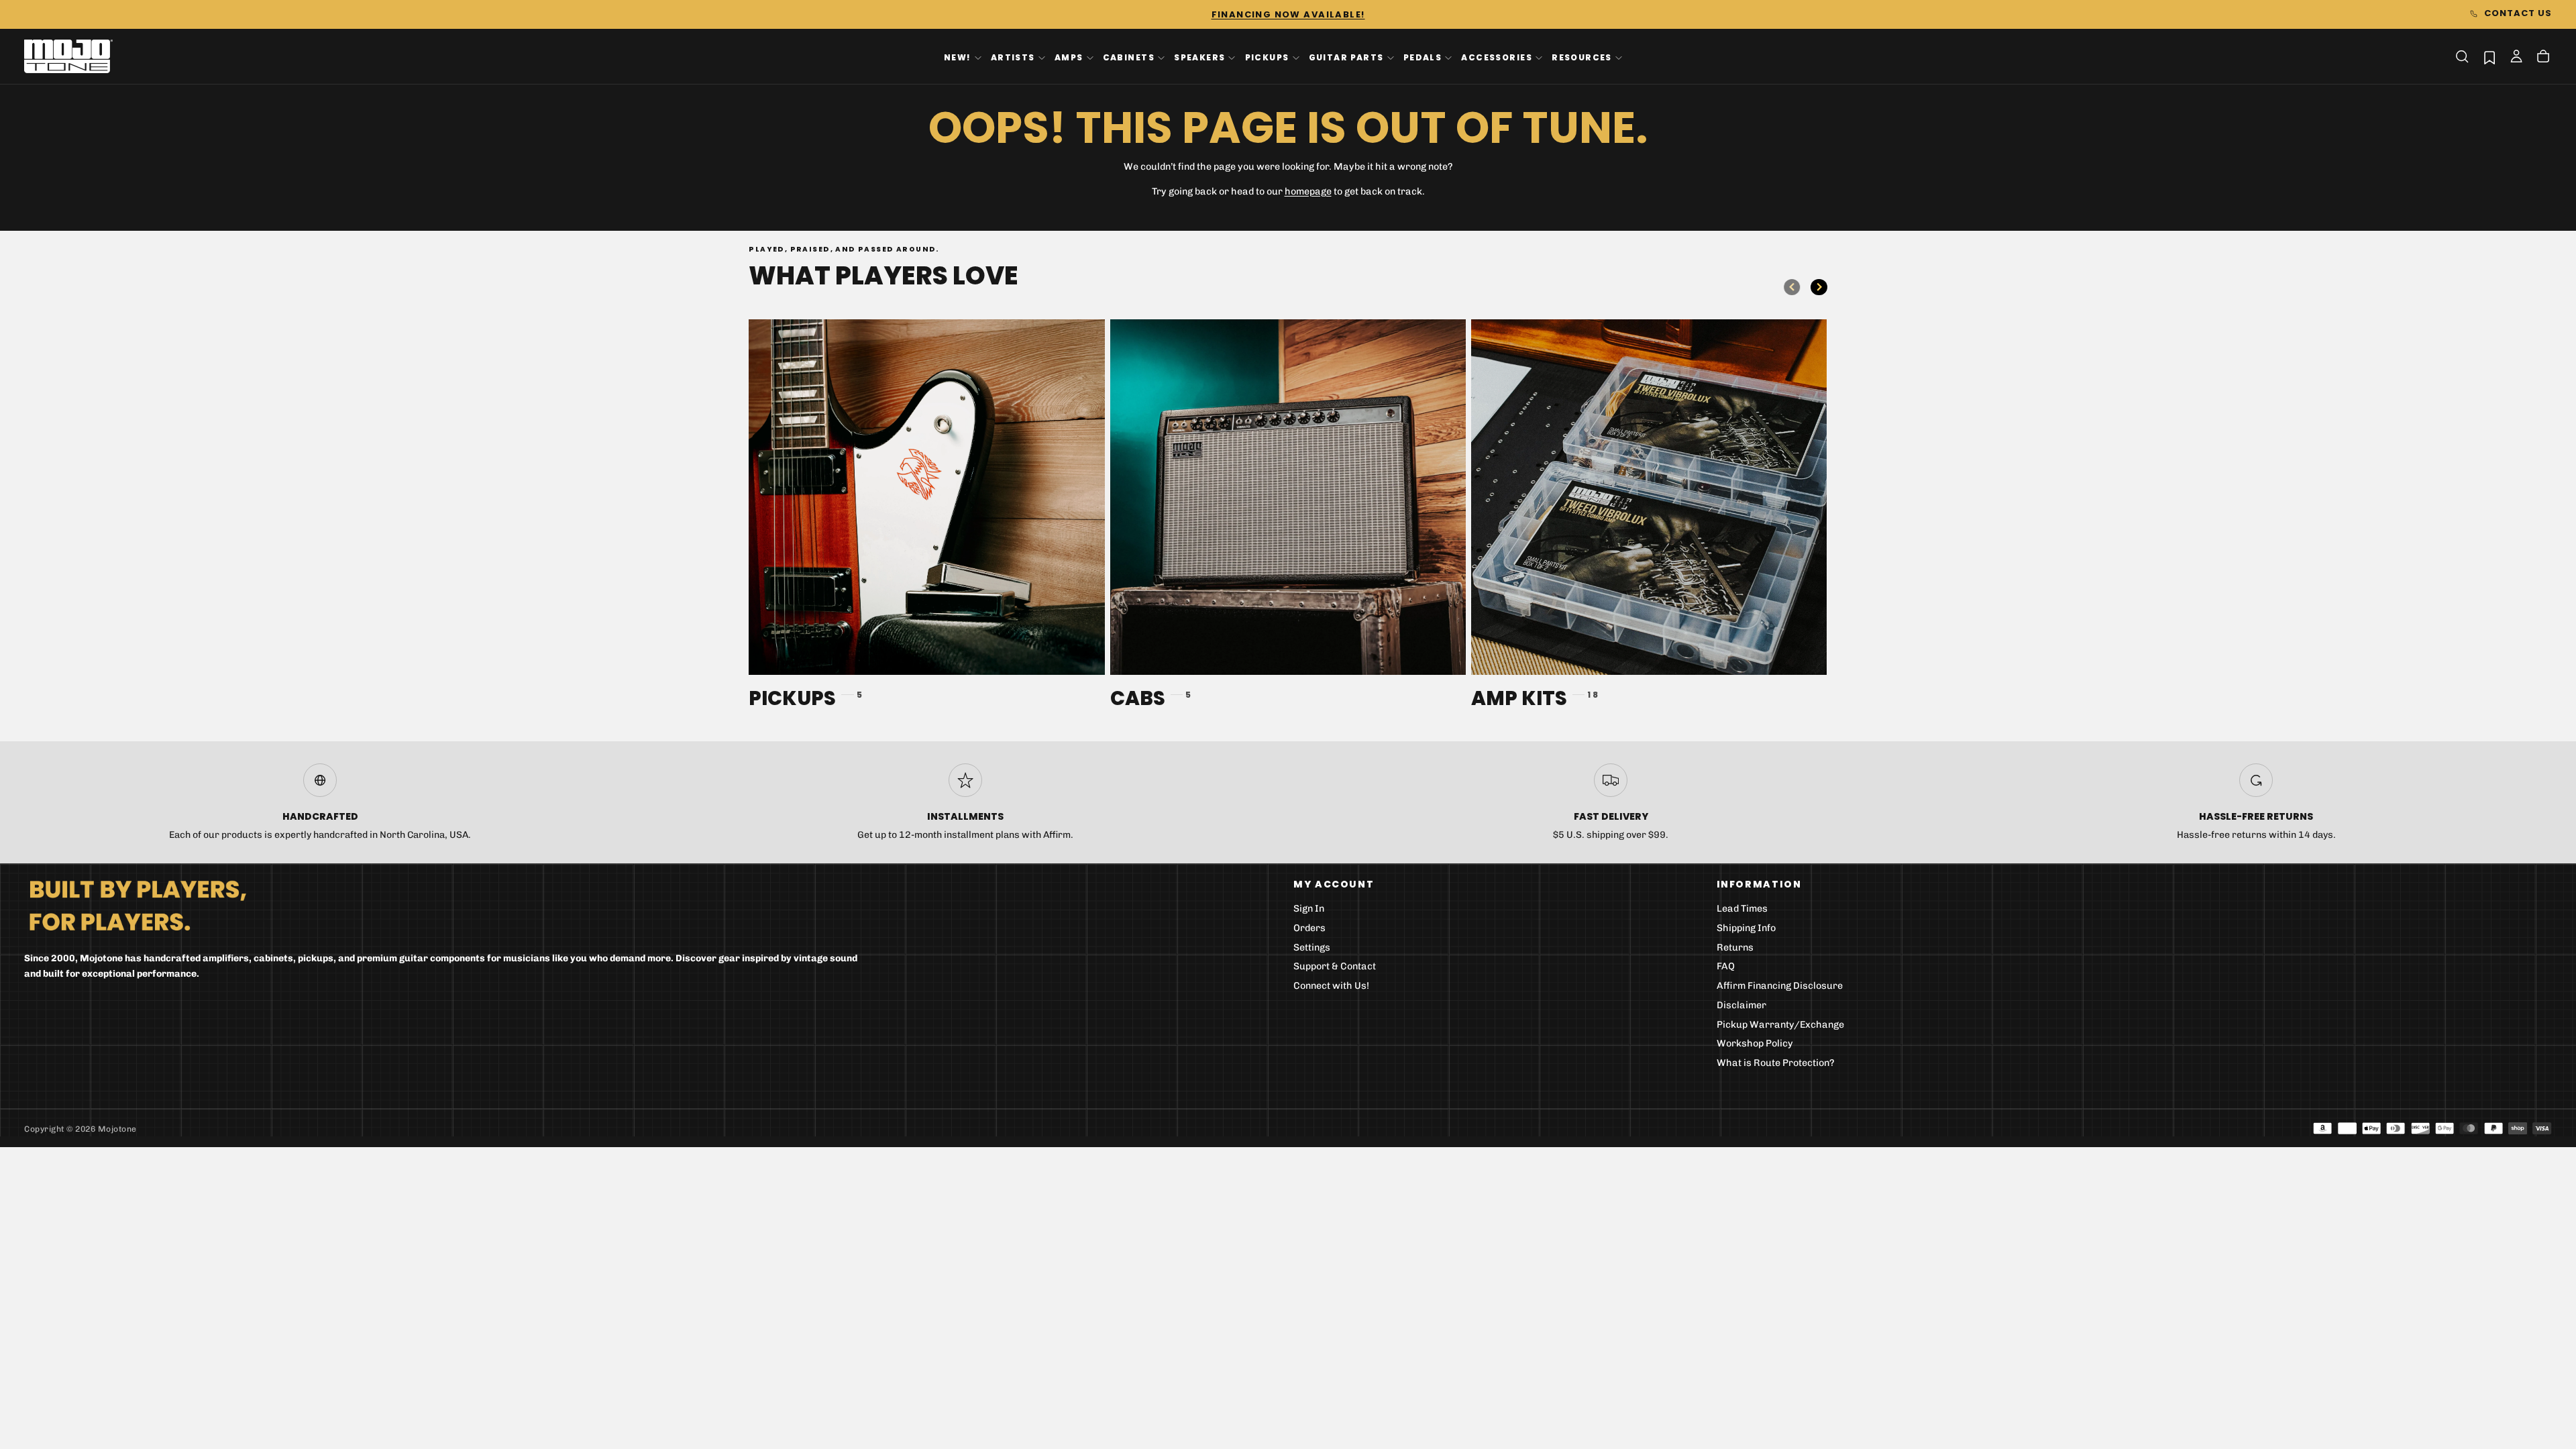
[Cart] (2543, 58)
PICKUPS (1267, 57)
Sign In (1309, 909)
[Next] (1819, 287)
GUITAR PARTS (1346, 57)
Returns (1735, 948)
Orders (1309, 928)
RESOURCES (1582, 57)
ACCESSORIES (1497, 57)
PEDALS (1423, 57)
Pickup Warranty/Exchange (1780, 1025)
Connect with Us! (1331, 986)
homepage (1308, 192)
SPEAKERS (1199, 57)
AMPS (1069, 57)
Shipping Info (1746, 928)
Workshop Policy (1755, 1043)
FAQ (1726, 966)
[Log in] (2516, 58)
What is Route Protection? (1776, 1063)
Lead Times (1742, 909)
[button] (2462, 56)
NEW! (958, 57)
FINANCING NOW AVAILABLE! (1288, 14)
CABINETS (1129, 57)
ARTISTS (1013, 57)
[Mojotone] (138, 905)
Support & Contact (1335, 966)
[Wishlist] (2489, 57)
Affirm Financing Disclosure (1780, 986)
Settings (1312, 948)
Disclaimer (1741, 1005)
